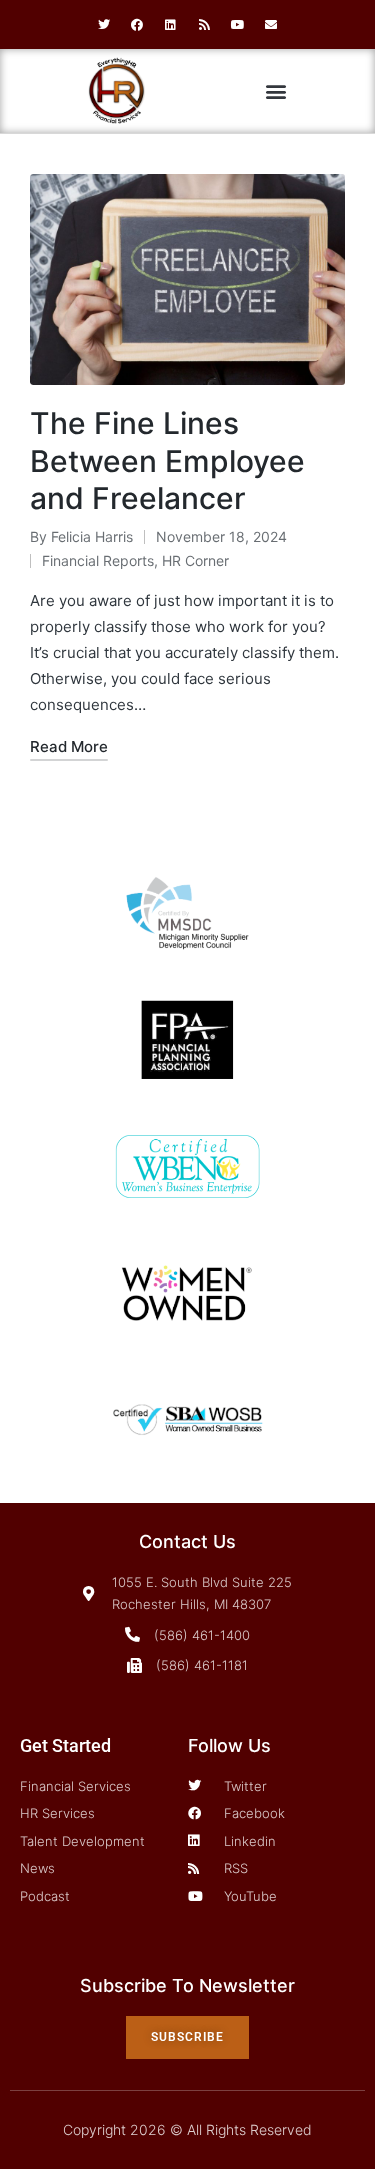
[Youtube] (238, 25)
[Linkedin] (171, 25)
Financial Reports (98, 560)
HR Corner (195, 560)
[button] (276, 91)
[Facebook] (137, 25)
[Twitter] (104, 25)
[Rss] (205, 25)
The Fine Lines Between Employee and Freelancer (167, 460)
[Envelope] (272, 25)
